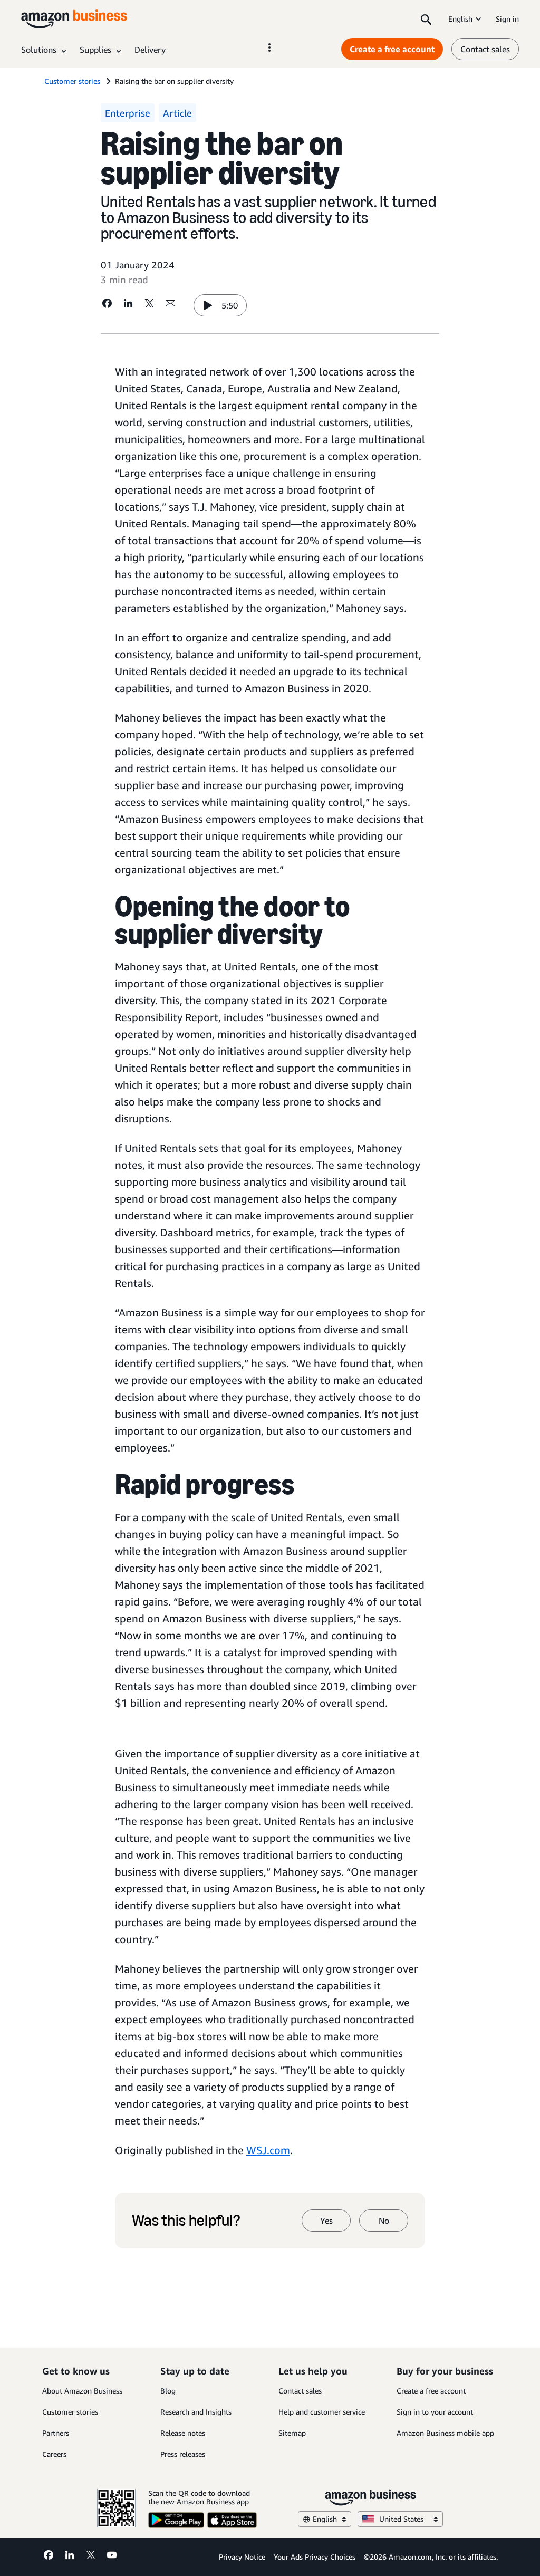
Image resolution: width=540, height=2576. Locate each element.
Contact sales (485, 49)
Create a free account (392, 49)
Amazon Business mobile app (445, 2433)
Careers (54, 2454)
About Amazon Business (82, 2391)
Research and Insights (196, 2412)
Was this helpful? (186, 2221)
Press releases (183, 2454)
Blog (168, 2391)
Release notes (183, 2433)
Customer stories (70, 2412)
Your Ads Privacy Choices (315, 2557)
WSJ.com (268, 2150)
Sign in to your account (435, 2412)
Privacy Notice (242, 2557)
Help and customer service (322, 2412)
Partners (56, 2433)
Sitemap (292, 2433)
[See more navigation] (269, 47)
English (460, 19)
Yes (326, 2221)
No (384, 2221)
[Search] (426, 19)
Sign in (507, 19)
